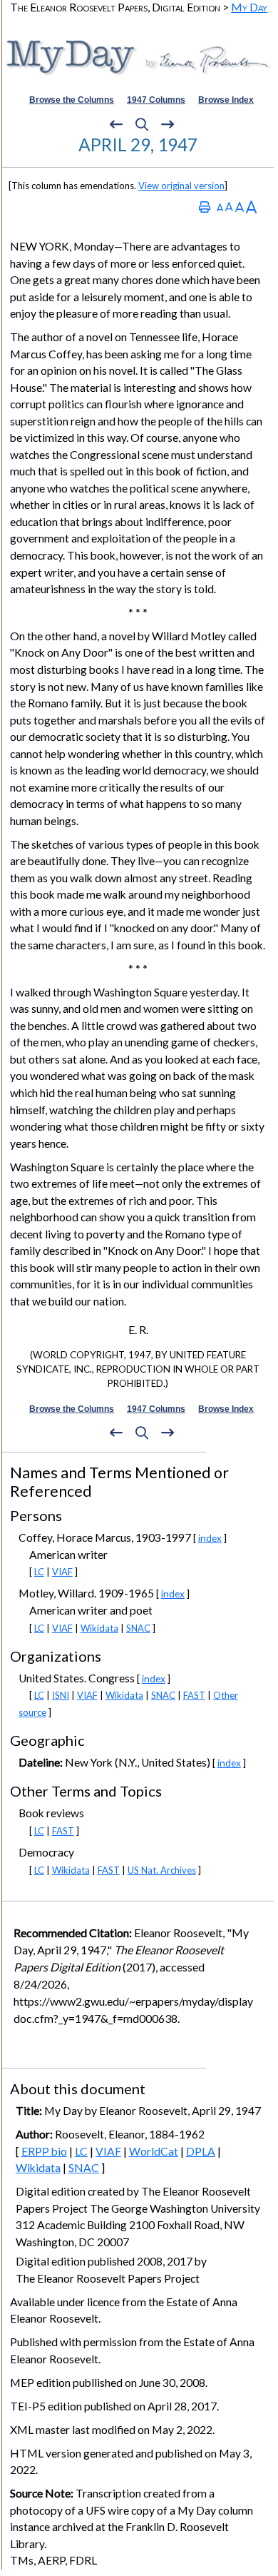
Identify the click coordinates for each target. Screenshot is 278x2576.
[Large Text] (240, 207)
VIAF (62, 1572)
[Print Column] (205, 207)
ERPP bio (44, 2151)
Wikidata (99, 1628)
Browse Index (226, 100)
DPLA (201, 2151)
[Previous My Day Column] (116, 124)
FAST (194, 1695)
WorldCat (154, 2151)
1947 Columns (156, 100)
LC (39, 1572)
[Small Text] (220, 207)
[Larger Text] (251, 207)
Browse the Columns (72, 100)
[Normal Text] (229, 207)
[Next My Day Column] (168, 124)
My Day (249, 7)
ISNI (61, 1695)
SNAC (138, 1628)
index (210, 1538)
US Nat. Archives (162, 1870)
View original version (181, 186)
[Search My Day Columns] (142, 124)
